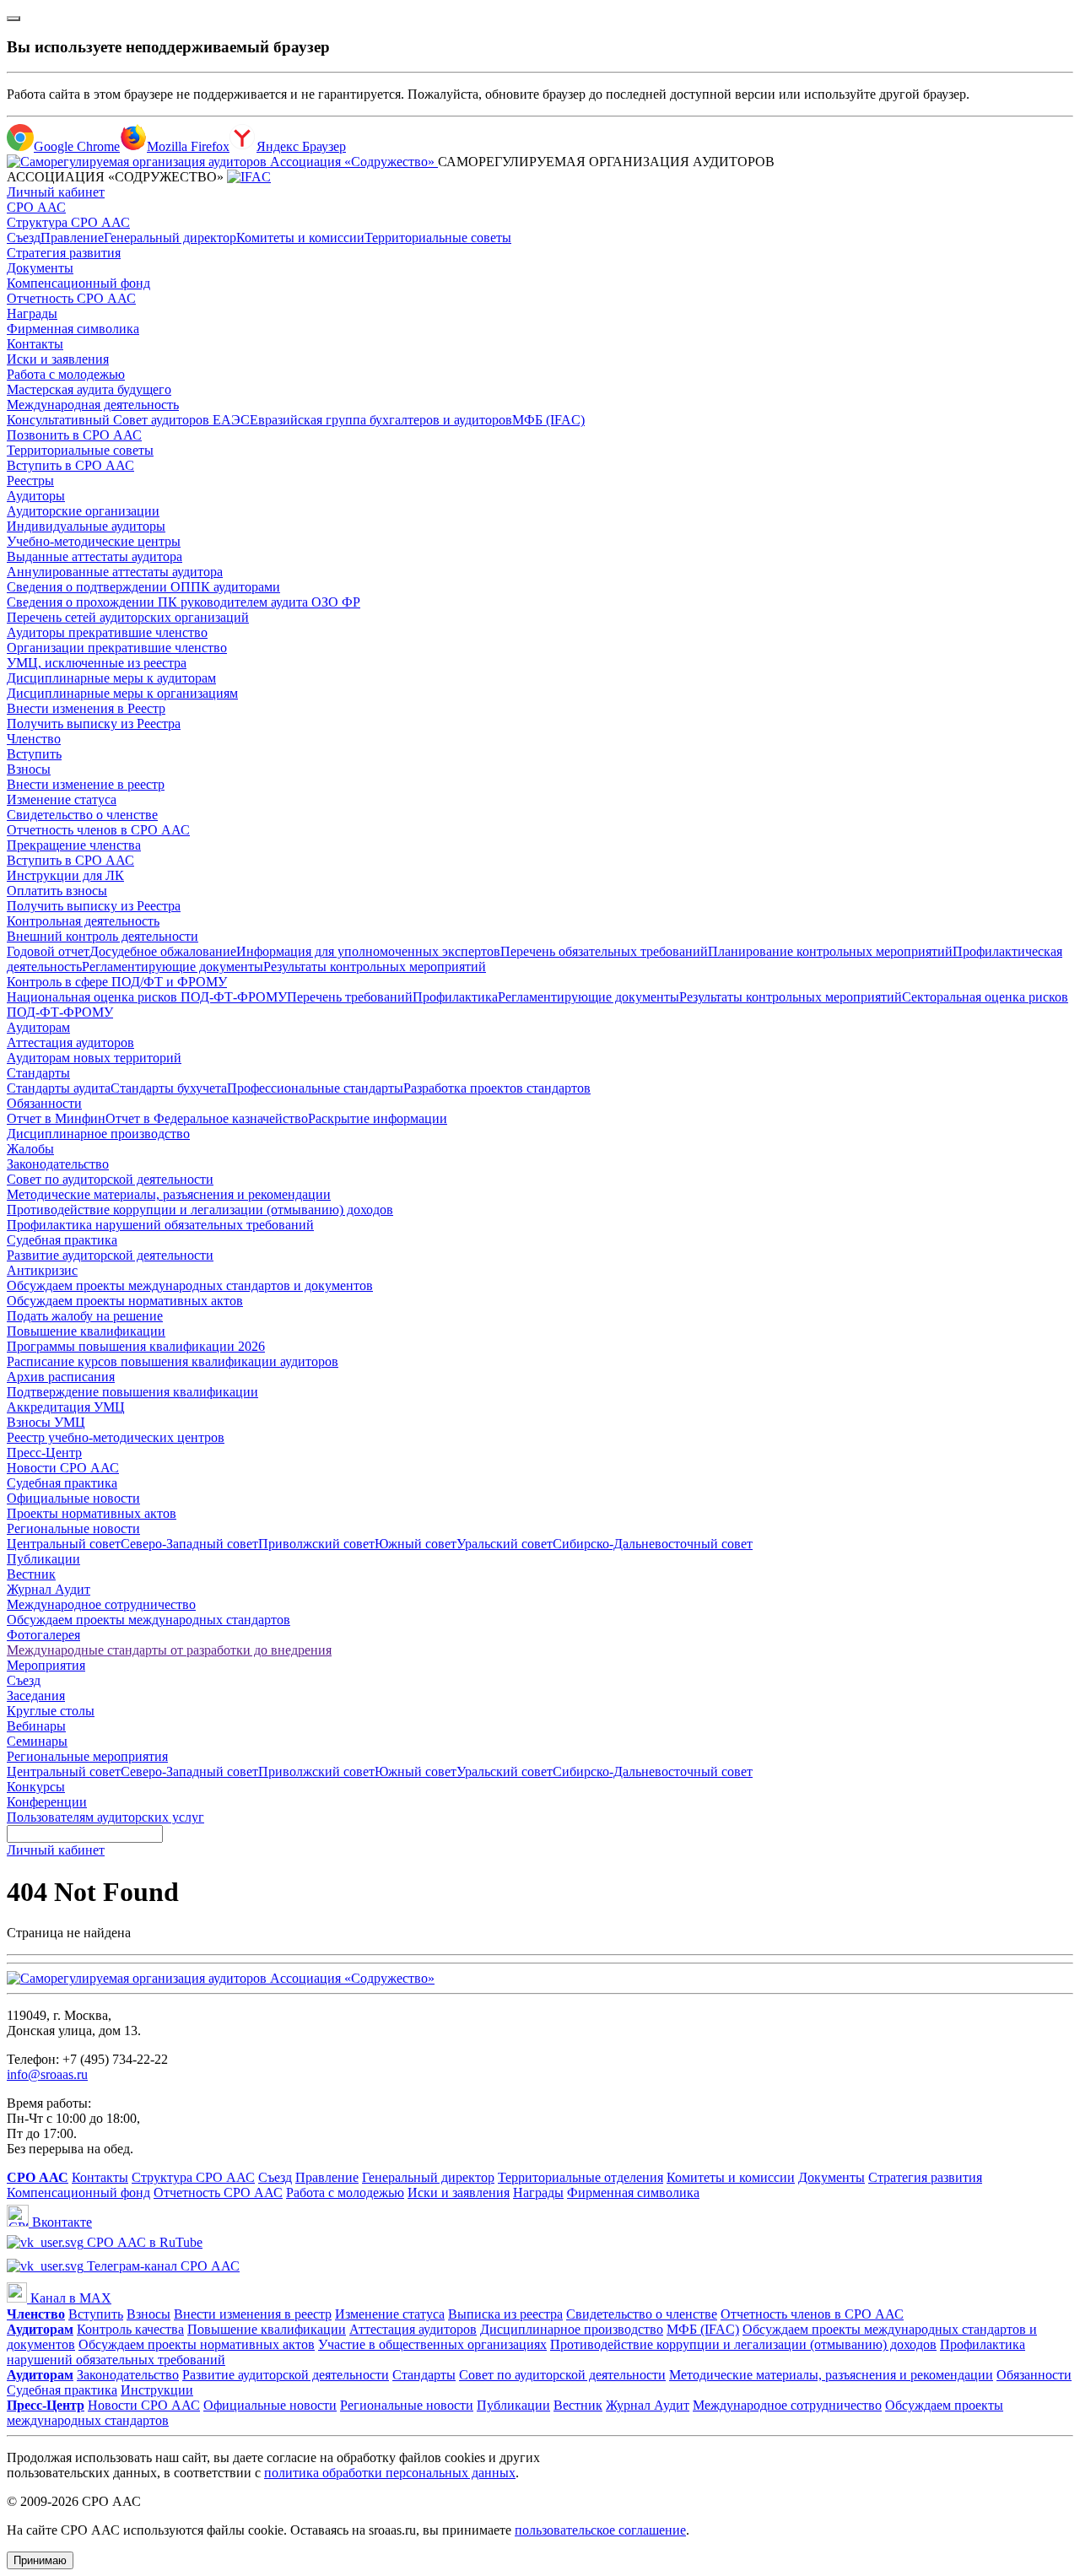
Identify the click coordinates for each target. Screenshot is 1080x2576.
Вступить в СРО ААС (70, 465)
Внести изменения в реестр (253, 2314)
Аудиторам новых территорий (94, 1058)
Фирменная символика (73, 329)
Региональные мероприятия (87, 1756)
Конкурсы (36, 1787)
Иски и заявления (58, 359)
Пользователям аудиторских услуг (105, 1817)
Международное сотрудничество (101, 1604)
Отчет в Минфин (56, 1118)
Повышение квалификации (86, 1331)
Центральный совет (64, 1544)
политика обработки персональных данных (390, 2473)
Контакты (35, 344)
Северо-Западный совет (189, 1544)
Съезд (24, 238)
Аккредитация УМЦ (66, 1407)
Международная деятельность (93, 405)
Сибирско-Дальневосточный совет (653, 1544)
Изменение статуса (62, 799)
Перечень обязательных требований (604, 951)
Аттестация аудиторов (70, 1042)
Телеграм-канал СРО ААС (162, 2266)
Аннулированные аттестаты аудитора (115, 572)
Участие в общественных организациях (432, 2344)
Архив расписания (61, 1377)
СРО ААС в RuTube (143, 2242)
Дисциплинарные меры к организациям (122, 693)
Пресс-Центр (44, 1453)
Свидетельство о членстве (82, 815)
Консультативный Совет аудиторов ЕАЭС (128, 420)
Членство (34, 739)
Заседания (36, 1696)
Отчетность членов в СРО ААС (98, 830)
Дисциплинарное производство (98, 1134)
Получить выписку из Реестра (94, 724)
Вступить (34, 754)
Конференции (47, 1802)
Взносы (29, 769)
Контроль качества (130, 2329)
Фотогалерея (43, 1635)
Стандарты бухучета (169, 1088)
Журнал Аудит (49, 1589)
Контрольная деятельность (83, 921)
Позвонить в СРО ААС (74, 435)
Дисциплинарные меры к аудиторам (111, 678)
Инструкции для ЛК (65, 875)
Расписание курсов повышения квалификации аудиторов (173, 1361)
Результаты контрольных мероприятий (375, 967)
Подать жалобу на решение (85, 1316)
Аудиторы (36, 496)
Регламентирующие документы (173, 967)
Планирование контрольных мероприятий (830, 951)
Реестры (30, 481)
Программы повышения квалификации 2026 (136, 1346)
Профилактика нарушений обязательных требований (160, 1225)
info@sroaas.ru (47, 2074)
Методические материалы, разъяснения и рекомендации (169, 1194)
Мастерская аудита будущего (89, 389)
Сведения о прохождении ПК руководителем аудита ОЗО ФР (184, 602)
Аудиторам (38, 1027)
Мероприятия (46, 1665)
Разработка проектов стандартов (497, 1088)
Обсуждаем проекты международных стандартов (148, 1620)
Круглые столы (51, 1711)
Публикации (43, 1559)
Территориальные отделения (580, 2177)
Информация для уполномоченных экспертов (368, 951)
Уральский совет (505, 1544)
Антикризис (42, 1270)
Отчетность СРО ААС (71, 298)
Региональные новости (73, 1528)
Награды (32, 313)
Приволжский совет (316, 1544)
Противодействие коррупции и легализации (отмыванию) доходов (200, 1210)
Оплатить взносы (57, 891)
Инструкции (157, 2390)
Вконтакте (60, 2222)
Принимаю (40, 2560)
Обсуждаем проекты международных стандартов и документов (190, 1285)
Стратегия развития (64, 253)
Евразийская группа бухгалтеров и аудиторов (381, 420)
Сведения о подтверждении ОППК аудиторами (143, 587)
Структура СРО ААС (68, 222)
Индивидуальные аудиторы (86, 526)
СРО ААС (36, 207)
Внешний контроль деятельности (103, 936)
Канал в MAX (69, 2298)
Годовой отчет (48, 951)
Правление (72, 238)
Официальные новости (73, 1498)
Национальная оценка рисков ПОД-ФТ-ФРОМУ (147, 997)
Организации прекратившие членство (117, 648)
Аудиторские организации (83, 511)
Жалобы (30, 1149)
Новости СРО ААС (63, 1468)
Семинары (37, 1741)
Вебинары (36, 1726)
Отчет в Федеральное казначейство (207, 1118)
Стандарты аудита (59, 1088)
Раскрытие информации (378, 1118)
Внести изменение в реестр (86, 784)
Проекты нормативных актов (92, 1513)
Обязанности (44, 1103)
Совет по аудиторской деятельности (110, 1179)
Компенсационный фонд (78, 283)
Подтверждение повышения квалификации (132, 1392)
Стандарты (38, 1073)
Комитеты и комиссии (300, 238)
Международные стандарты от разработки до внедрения (169, 1650)
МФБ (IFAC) (548, 420)
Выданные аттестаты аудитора (94, 556)
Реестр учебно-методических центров (116, 1437)
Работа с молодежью (66, 374)
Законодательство (58, 1164)
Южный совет (416, 1544)
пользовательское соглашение (600, 2530)
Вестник (31, 1574)
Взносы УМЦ (46, 1422)
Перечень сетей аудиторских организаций (128, 617)
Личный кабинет (56, 192)
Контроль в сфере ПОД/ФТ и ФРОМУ (117, 982)
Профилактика (455, 997)
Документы (40, 268)
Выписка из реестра (505, 2314)
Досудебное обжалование (163, 951)
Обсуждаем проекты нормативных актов (125, 1301)
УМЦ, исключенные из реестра (97, 663)
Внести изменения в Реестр (86, 708)
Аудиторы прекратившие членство (107, 632)
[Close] (13, 19)
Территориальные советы (438, 238)
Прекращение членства (74, 845)
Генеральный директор (170, 238)
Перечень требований (350, 997)
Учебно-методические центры (94, 541)
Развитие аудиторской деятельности (110, 1255)
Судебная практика (62, 1240)
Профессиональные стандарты (315, 1088)
